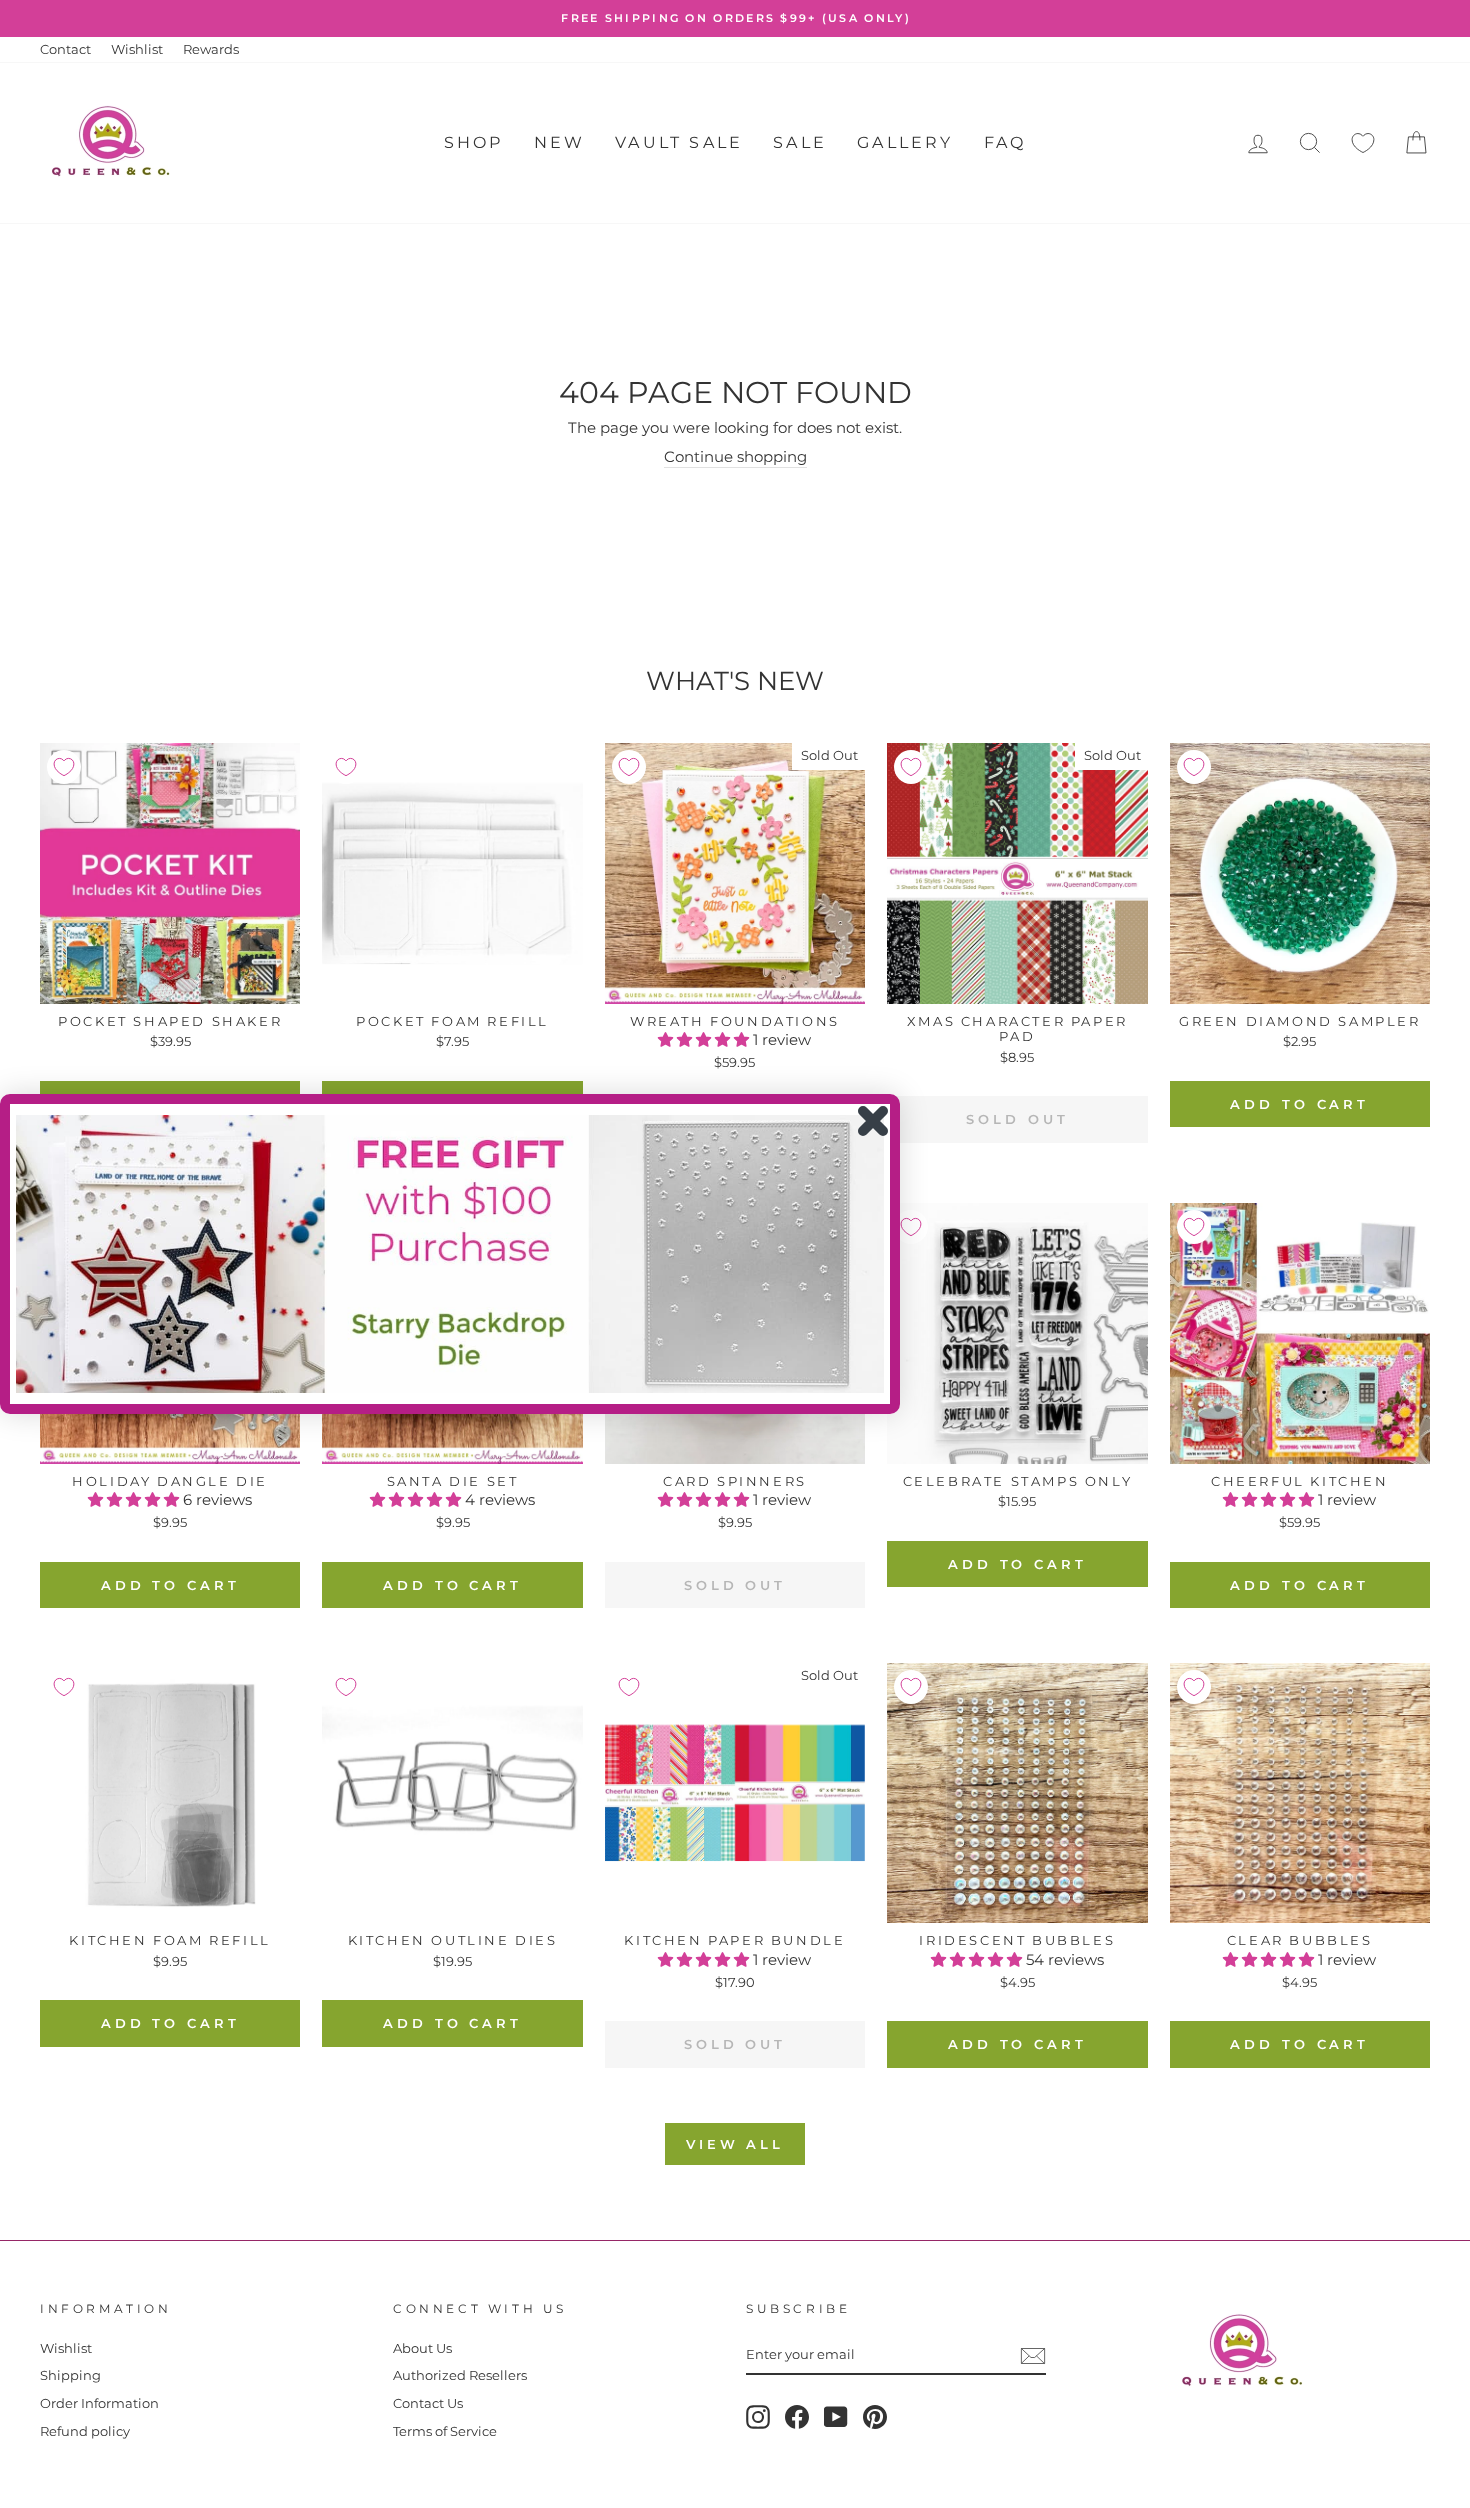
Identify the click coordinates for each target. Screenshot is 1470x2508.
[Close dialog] (873, 1121)
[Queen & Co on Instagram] (758, 2417)
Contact (65, 49)
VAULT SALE (679, 142)
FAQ (1005, 142)
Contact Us (428, 2403)
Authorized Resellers (460, 2375)
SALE (800, 142)
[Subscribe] (1033, 2356)
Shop (474, 142)
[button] (705, 1039)
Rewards (211, 49)
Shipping (70, 2375)
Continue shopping (735, 456)
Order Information (99, 2403)
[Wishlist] (1363, 143)
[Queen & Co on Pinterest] (875, 2417)
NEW (560, 142)
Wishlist (137, 49)
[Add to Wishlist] (64, 767)
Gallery (905, 142)
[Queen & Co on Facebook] (797, 2417)
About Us (422, 2348)
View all (735, 2144)
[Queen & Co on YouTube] (836, 2417)
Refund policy (85, 2431)
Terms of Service (445, 2431)
